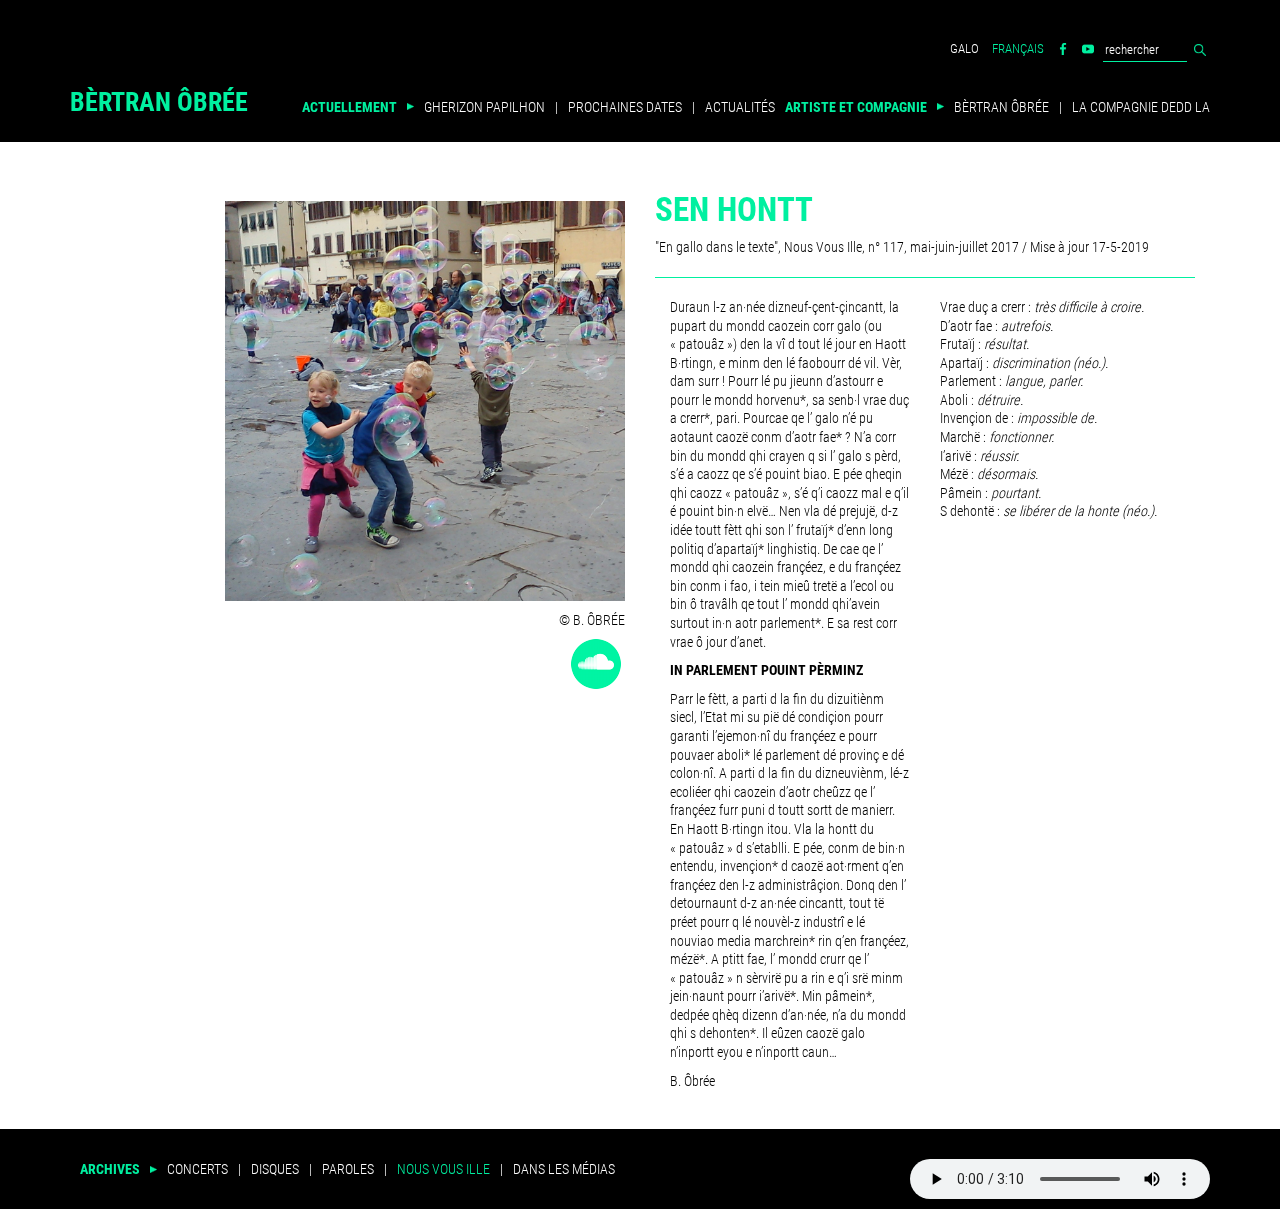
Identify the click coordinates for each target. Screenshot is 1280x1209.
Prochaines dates (625, 107)
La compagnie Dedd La (1141, 107)
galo (964, 48)
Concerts (197, 1169)
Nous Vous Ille (443, 1169)
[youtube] (1088, 48)
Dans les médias (564, 1169)
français (1018, 48)
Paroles (348, 1169)
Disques (275, 1169)
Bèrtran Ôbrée (159, 104)
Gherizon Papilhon (484, 107)
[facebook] (1063, 48)
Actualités (740, 107)
